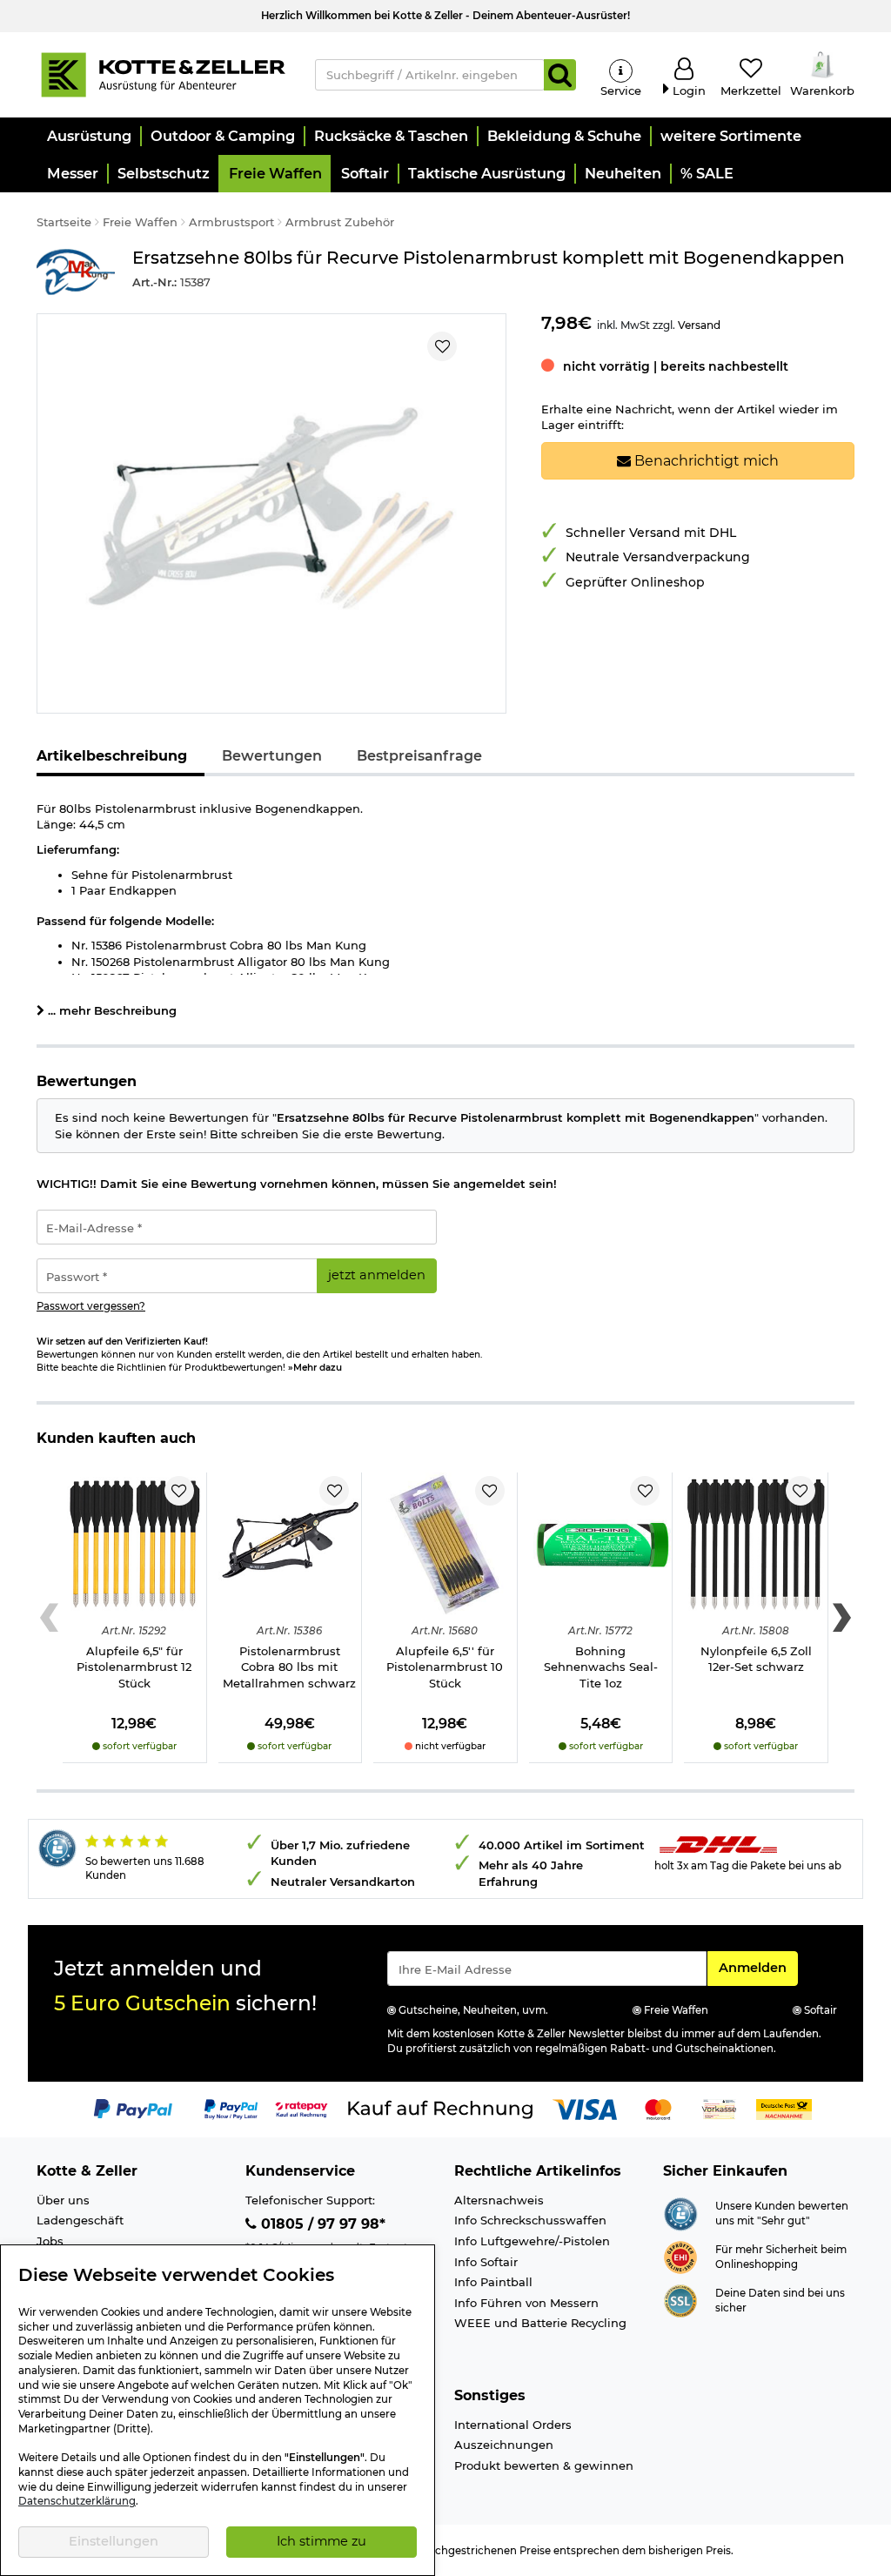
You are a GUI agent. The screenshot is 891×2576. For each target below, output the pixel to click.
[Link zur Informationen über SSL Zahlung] (680, 2299)
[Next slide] (842, 1618)
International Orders (513, 2425)
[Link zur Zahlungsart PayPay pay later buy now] (231, 2109)
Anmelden (758, 1967)
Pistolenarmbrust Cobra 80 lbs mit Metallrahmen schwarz (289, 1667)
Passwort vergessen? (91, 1306)
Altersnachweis (499, 2200)
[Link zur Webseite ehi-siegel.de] (680, 2256)
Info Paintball (493, 2282)
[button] (88, 136)
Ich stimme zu (322, 2541)
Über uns (63, 2200)
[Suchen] (560, 75)
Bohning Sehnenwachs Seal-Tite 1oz (601, 1667)
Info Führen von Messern (526, 2303)
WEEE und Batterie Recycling (540, 2323)
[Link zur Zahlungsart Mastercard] (658, 2109)
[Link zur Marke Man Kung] (76, 272)
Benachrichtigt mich (705, 461)
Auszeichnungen (504, 2445)
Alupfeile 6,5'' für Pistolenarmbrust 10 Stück (445, 1667)
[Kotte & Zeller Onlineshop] (163, 73)
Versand (699, 325)
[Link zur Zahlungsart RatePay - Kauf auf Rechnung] (301, 2109)
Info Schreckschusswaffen (530, 2220)
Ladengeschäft (80, 2220)
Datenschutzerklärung (77, 2501)
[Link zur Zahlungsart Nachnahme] (784, 2109)
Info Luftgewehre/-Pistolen (532, 2241)
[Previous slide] (49, 1618)
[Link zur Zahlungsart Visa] (585, 2109)
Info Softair (486, 2262)
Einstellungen (114, 2541)
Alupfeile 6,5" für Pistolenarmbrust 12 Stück (134, 1667)
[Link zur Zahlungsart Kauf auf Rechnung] (440, 2109)
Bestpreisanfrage (419, 756)
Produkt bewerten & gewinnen (544, 2465)
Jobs (50, 2241)
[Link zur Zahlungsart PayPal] (133, 2109)
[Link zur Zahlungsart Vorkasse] (719, 2109)
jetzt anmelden (377, 1275)
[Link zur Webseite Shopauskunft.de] (680, 2212)
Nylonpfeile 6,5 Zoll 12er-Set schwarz (756, 1659)
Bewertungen (272, 756)
